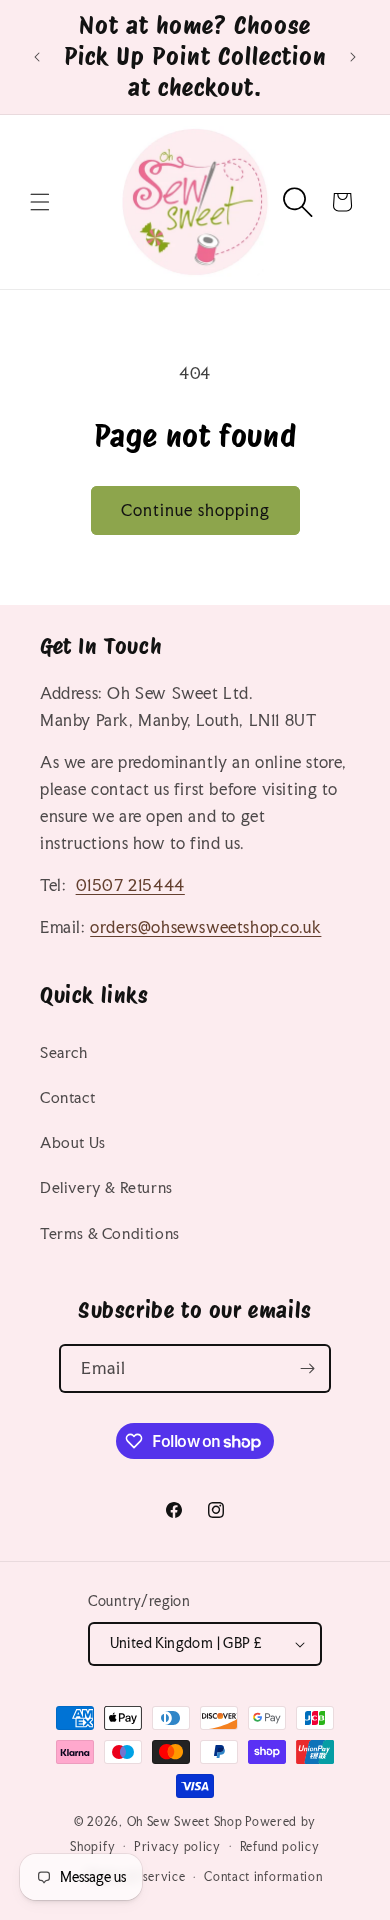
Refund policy (280, 1847)
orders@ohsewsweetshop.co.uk (205, 927)
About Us (73, 1142)
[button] (40, 202)
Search (64, 1052)
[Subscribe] (307, 1368)
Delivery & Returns (106, 1187)
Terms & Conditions (110, 1233)
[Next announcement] (353, 57)
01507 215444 (130, 885)
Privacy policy (177, 1847)
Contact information (263, 1877)
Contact (67, 1097)
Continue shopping (195, 510)
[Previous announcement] (37, 57)
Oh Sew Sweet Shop (185, 1822)
